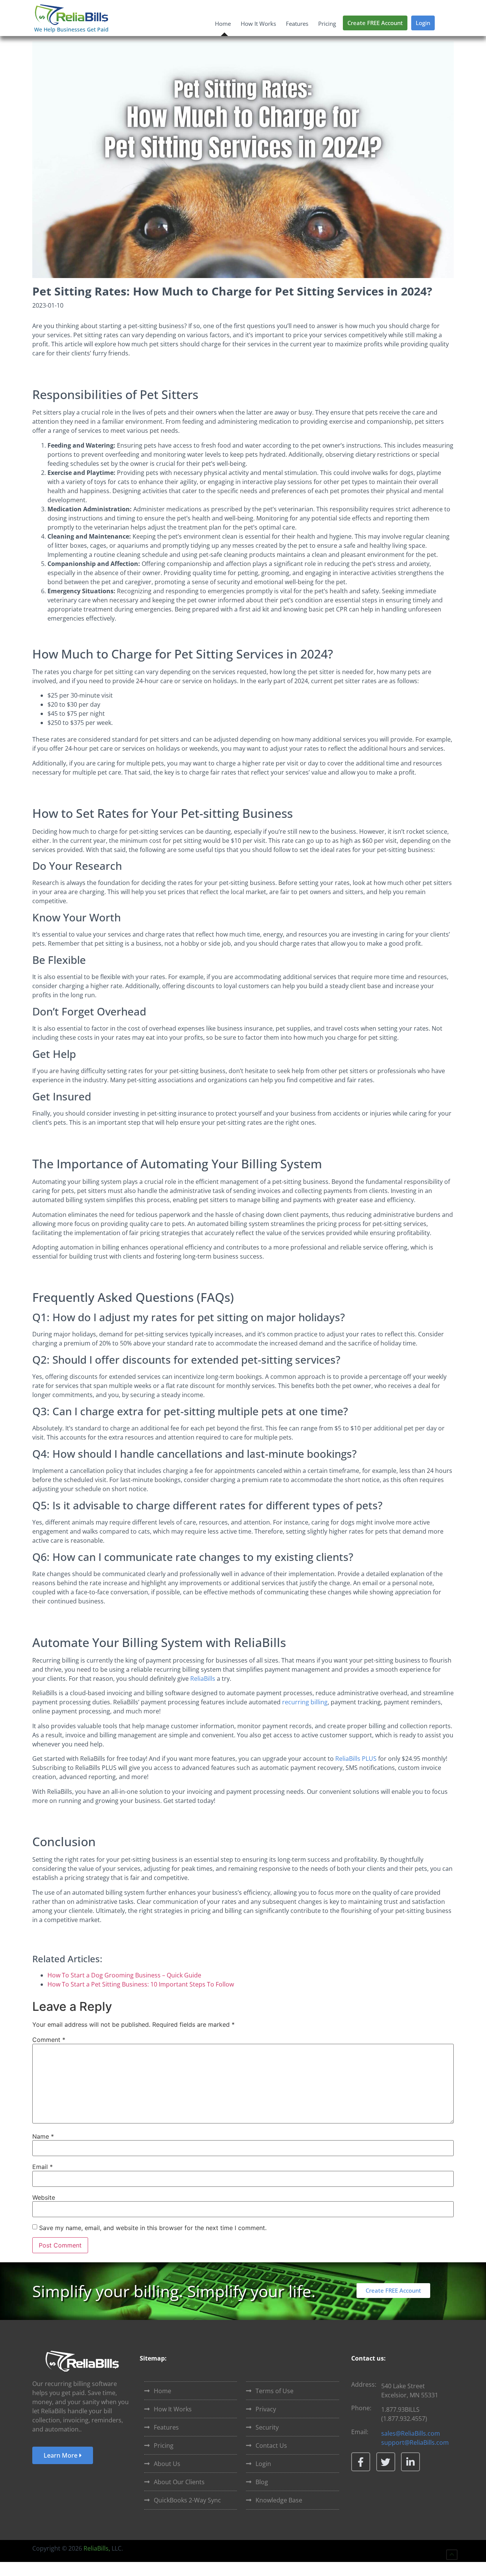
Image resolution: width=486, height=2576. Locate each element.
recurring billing (305, 1702)
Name (43, 2136)
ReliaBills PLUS (356, 1759)
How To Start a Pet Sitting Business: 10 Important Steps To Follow (141, 1984)
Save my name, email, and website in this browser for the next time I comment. (153, 2228)
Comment (49, 2040)
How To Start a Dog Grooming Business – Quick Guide (124, 1975)
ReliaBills (203, 1679)
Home (223, 24)
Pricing (327, 24)
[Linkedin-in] (410, 2462)
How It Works (258, 24)
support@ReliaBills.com (415, 2442)
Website (44, 2197)
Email (43, 2167)
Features (297, 24)
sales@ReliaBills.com (411, 2433)
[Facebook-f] (361, 2462)
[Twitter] (386, 2462)
